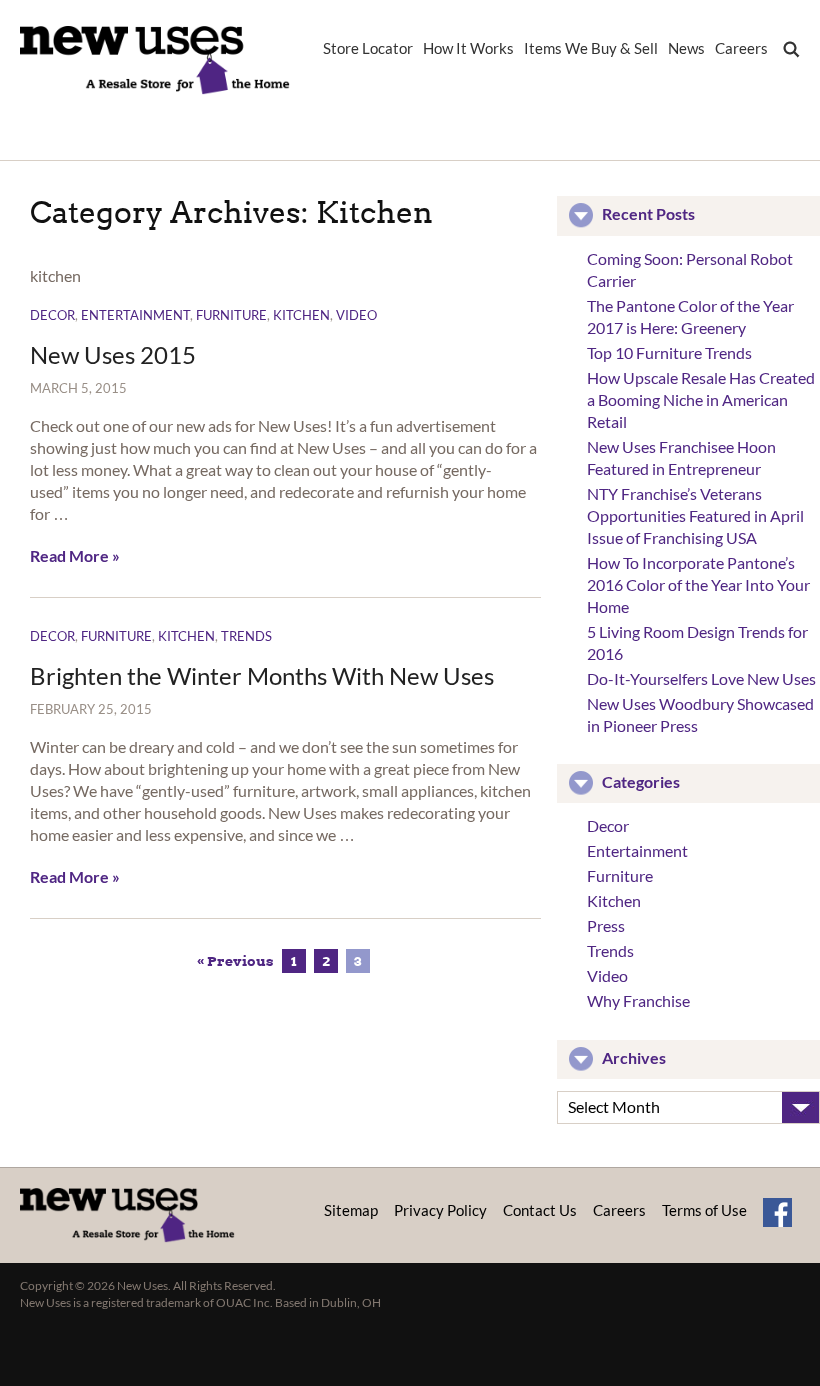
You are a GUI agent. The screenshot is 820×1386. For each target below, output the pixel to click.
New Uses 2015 (113, 354)
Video (356, 315)
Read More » (75, 555)
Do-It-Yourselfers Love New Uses (701, 678)
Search (786, 64)
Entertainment (135, 315)
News (686, 49)
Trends (246, 636)
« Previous (235, 961)
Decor (52, 315)
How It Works (468, 49)
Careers (741, 49)
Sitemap (351, 1210)
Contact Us (540, 1210)
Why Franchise (638, 1000)
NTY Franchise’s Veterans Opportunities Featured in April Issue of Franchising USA (695, 515)
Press (606, 925)
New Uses (155, 61)
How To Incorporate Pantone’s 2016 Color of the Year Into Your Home (698, 584)
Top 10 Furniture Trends (669, 352)
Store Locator (368, 49)
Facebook (777, 1212)
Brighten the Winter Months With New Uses (262, 675)
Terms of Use (704, 1210)
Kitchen (301, 315)
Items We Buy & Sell (591, 49)
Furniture (231, 315)
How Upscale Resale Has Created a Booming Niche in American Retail (701, 399)
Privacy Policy (440, 1210)
